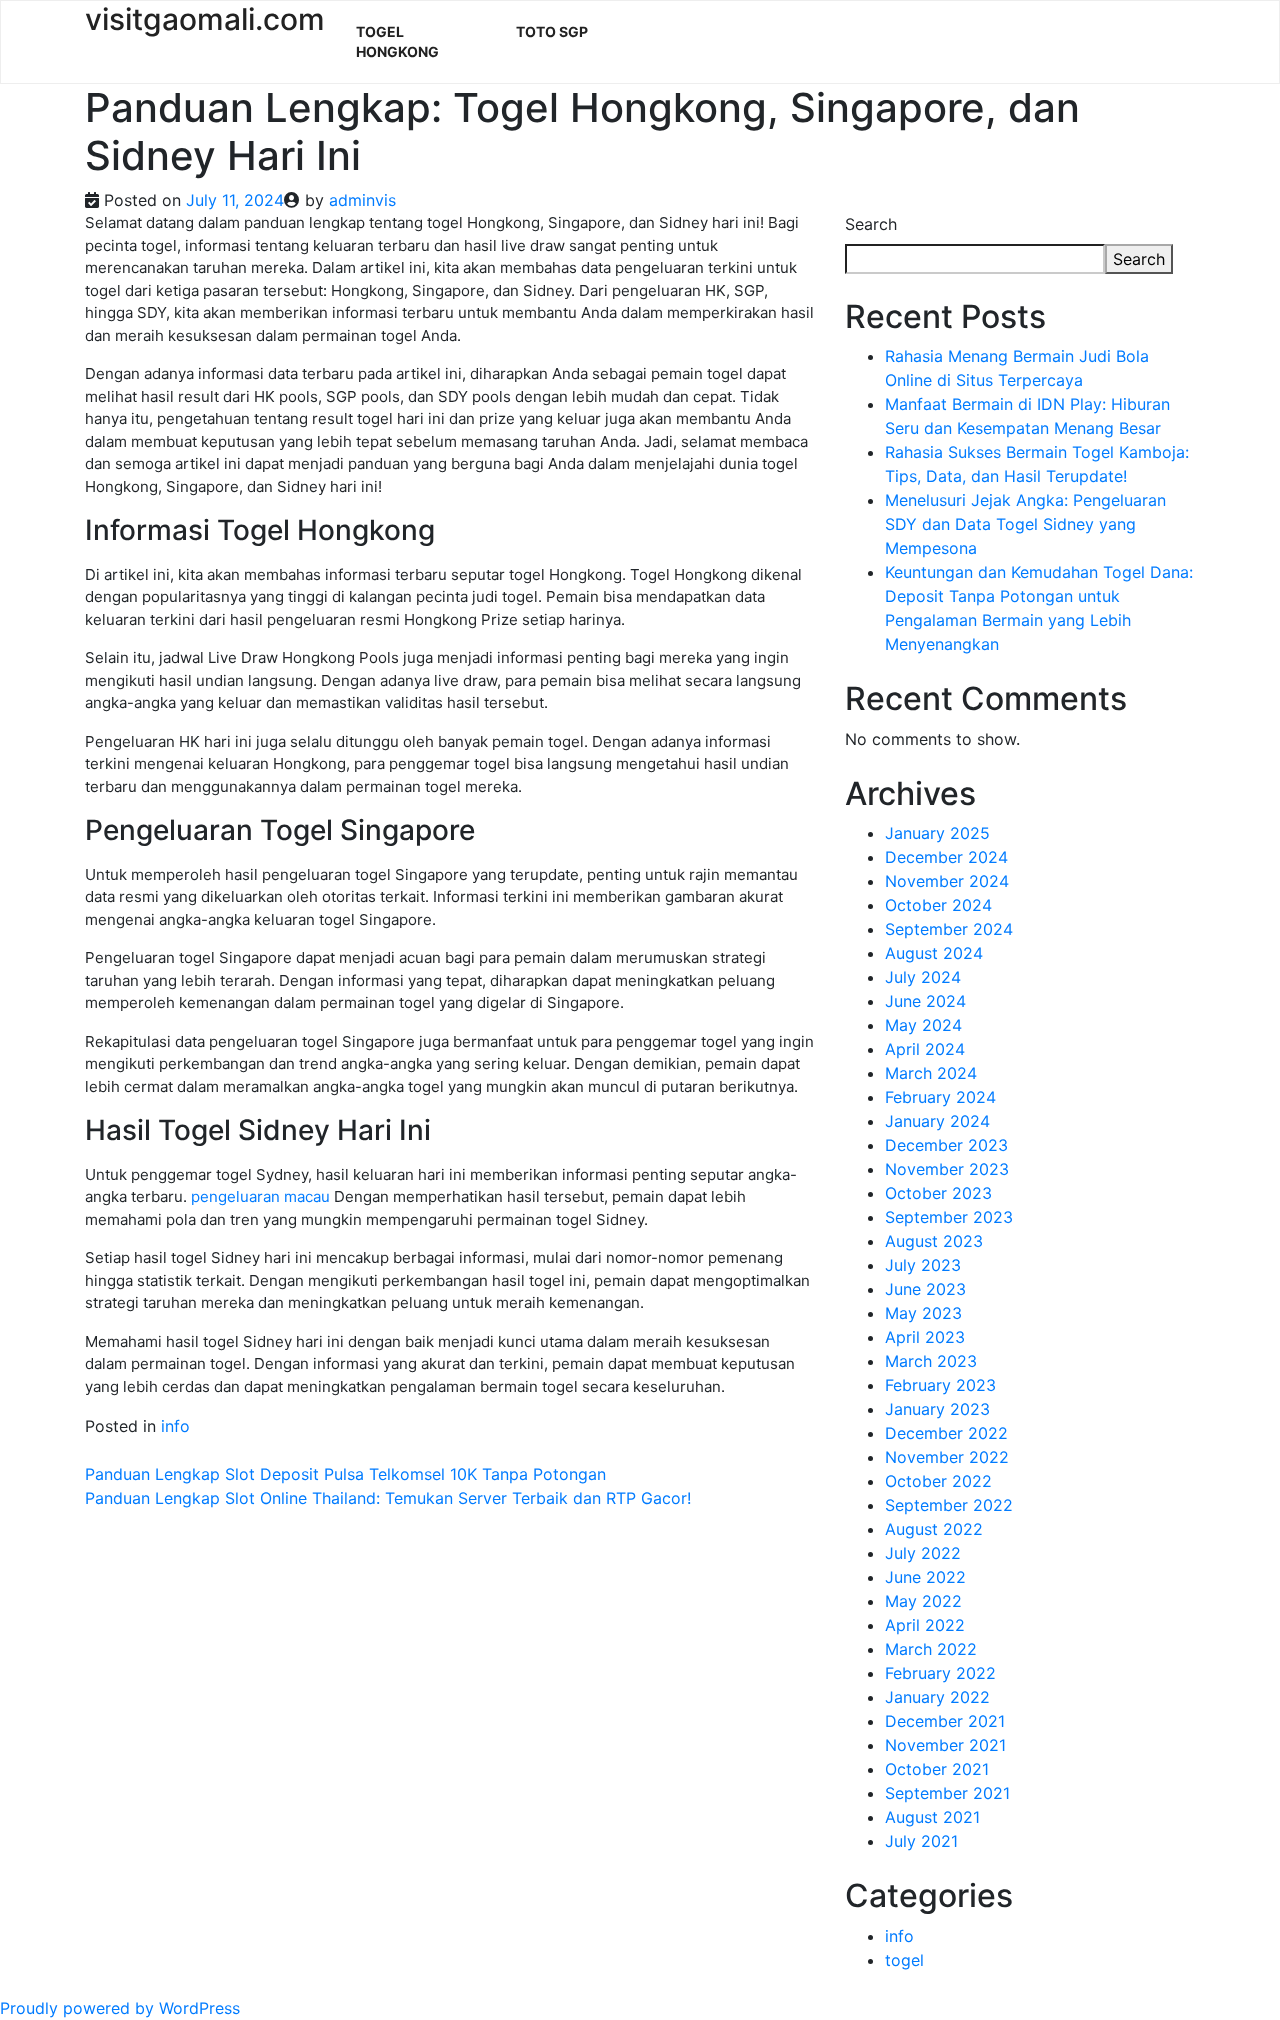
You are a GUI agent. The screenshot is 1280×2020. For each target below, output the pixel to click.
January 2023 (937, 1409)
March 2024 (931, 1073)
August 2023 (934, 1241)
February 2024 (940, 1097)
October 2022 (938, 1481)
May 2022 (923, 1601)
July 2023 (923, 1265)
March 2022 (931, 1649)
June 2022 (925, 1577)
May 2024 (923, 1025)
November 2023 (947, 1169)
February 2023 (940, 1385)
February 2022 (940, 1673)
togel (904, 1960)
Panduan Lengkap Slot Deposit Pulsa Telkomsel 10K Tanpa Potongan (345, 1474)
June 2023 (925, 1289)
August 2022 (934, 1529)
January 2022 (937, 1697)
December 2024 (946, 857)
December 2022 (946, 1433)
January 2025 (937, 833)
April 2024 (925, 1049)
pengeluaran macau (260, 1196)
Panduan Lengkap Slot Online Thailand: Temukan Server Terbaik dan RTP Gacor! (388, 1498)
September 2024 (949, 929)
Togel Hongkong (397, 41)
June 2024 (925, 1001)
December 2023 (946, 1145)
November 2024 (947, 881)
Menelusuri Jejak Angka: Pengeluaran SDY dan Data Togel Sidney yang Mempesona (1025, 524)
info (175, 1426)
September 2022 (949, 1505)
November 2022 (947, 1457)
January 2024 (937, 1121)
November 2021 (945, 1745)
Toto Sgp (552, 31)
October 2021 (937, 1769)
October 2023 (938, 1193)
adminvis (362, 200)
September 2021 (947, 1793)
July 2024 (923, 977)
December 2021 (945, 1721)
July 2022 (923, 1553)
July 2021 (921, 1841)
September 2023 (949, 1217)
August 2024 (934, 953)
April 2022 (925, 1625)
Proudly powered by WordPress (120, 2008)
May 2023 (923, 1313)
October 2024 (938, 905)
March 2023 (931, 1361)
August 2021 (932, 1817)
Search (871, 224)
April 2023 (925, 1337)
